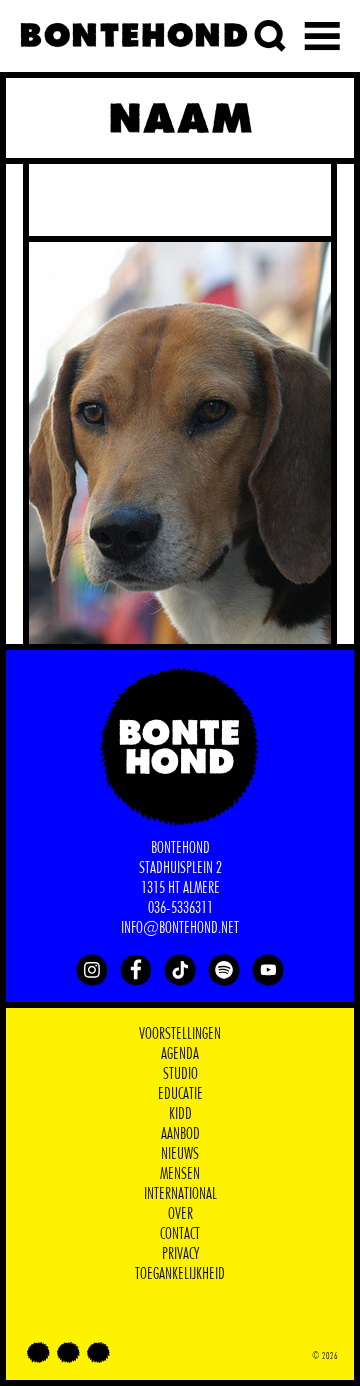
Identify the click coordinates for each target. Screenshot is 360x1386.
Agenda (180, 1054)
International (180, 1194)
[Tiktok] (180, 970)
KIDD (180, 1114)
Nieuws (180, 1154)
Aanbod (180, 1134)
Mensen (180, 1174)
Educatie (180, 1094)
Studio (180, 1074)
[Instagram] (92, 970)
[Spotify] (224, 970)
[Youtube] (268, 970)
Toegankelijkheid (180, 1274)
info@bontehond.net (180, 928)
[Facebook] (136, 970)
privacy (180, 1254)
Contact (180, 1234)
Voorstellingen (180, 1034)
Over (180, 1214)
